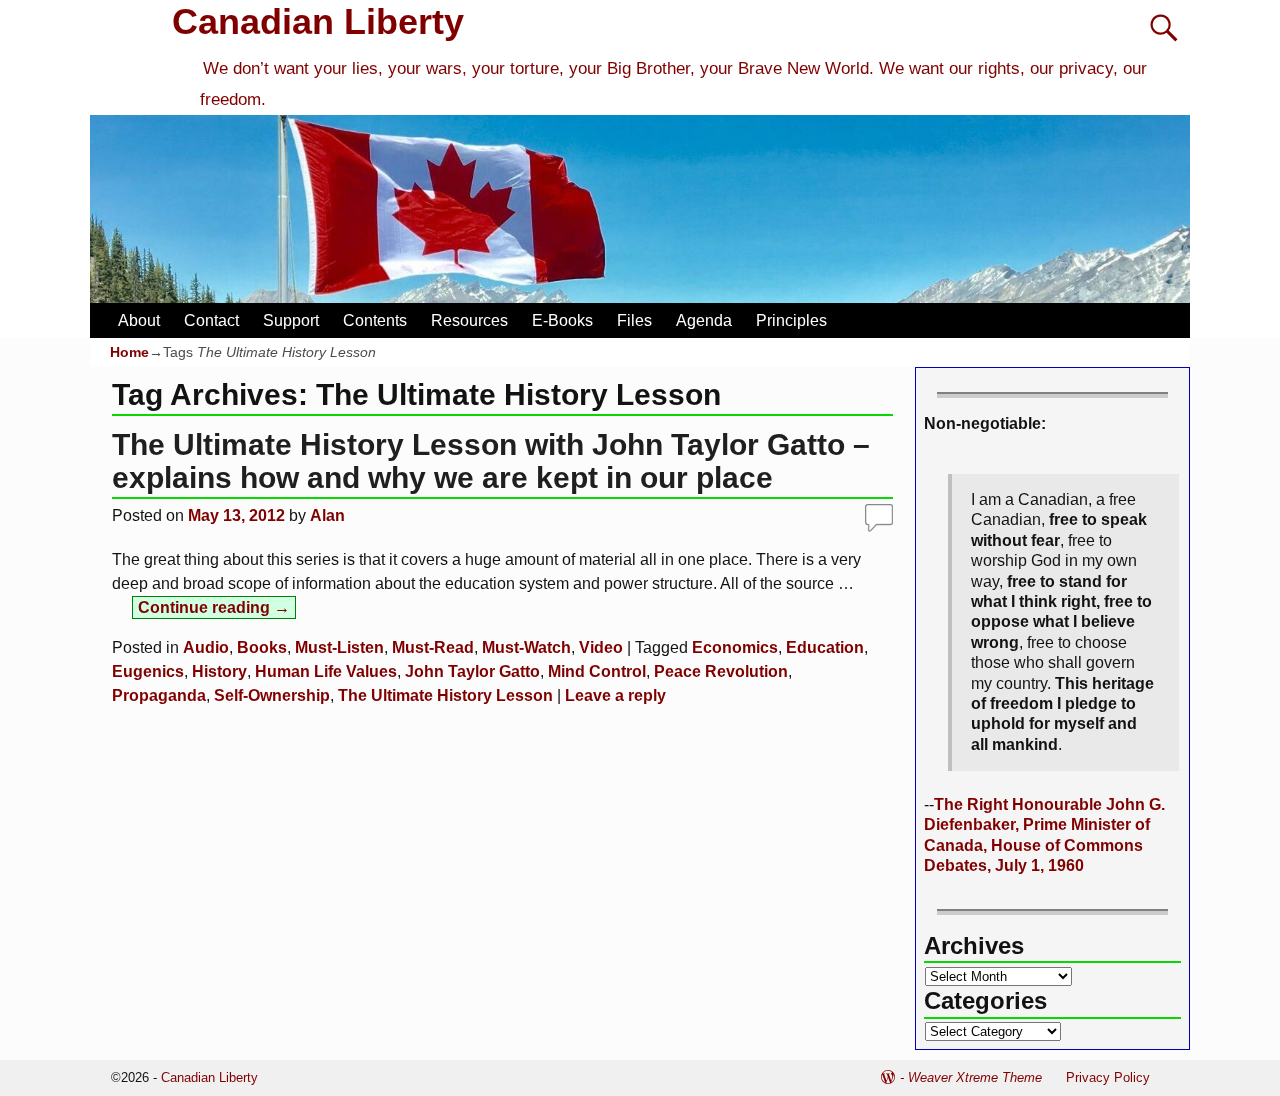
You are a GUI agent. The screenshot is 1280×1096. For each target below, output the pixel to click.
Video (601, 647)
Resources (469, 320)
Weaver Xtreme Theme (975, 1077)
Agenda (704, 320)
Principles (791, 320)
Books (262, 647)
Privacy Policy (1108, 1077)
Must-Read (433, 647)
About (139, 320)
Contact (211, 320)
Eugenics (148, 671)
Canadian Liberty (318, 21)
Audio (206, 647)
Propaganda (159, 695)
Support (291, 320)
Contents (375, 320)
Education (825, 647)
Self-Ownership (272, 695)
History (219, 671)
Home (129, 352)
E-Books (562, 320)
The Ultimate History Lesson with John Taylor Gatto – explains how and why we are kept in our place (491, 461)
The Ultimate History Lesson (445, 695)
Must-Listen (339, 647)
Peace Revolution (721, 671)
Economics (735, 647)
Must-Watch (526, 647)
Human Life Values (326, 671)
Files (634, 320)
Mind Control (597, 671)
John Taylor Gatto (472, 671)
